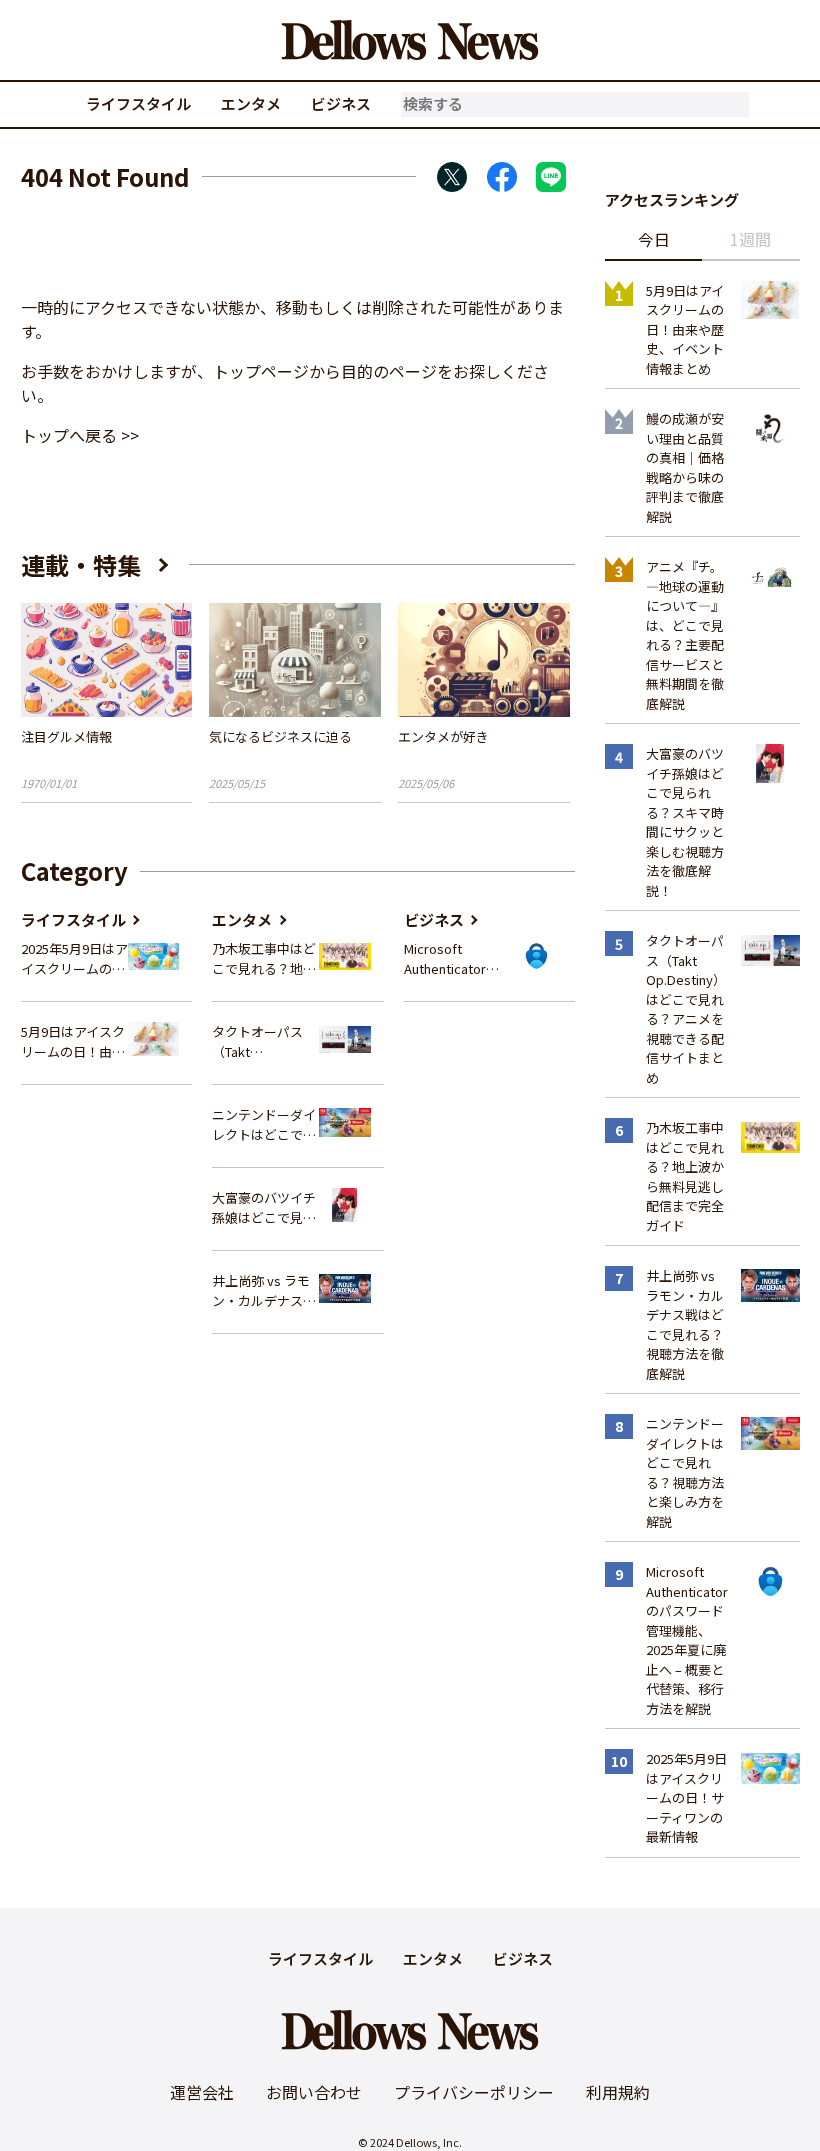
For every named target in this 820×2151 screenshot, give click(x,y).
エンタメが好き (443, 736)
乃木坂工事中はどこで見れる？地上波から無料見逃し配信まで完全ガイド (264, 958)
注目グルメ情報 (66, 736)
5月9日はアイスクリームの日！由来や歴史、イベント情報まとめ (73, 1041)
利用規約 (618, 2092)
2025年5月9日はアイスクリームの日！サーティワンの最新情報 (74, 958)
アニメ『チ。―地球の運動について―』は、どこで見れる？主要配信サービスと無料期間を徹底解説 (685, 635)
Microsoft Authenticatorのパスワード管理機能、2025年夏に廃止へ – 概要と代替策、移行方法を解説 (457, 958)
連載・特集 (81, 564)
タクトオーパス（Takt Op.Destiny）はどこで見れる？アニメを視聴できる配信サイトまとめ (265, 1041)
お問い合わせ (314, 2092)
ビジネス (341, 103)
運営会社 (202, 2092)
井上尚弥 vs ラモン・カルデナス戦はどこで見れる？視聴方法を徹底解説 (264, 1290)
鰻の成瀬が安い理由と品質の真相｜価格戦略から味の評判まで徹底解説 (685, 467)
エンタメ (251, 103)
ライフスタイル (138, 103)
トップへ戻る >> (80, 435)
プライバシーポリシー (474, 2092)
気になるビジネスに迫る (280, 736)
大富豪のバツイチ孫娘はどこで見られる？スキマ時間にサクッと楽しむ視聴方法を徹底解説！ (264, 1207)
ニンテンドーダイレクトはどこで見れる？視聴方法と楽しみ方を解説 (264, 1124)
